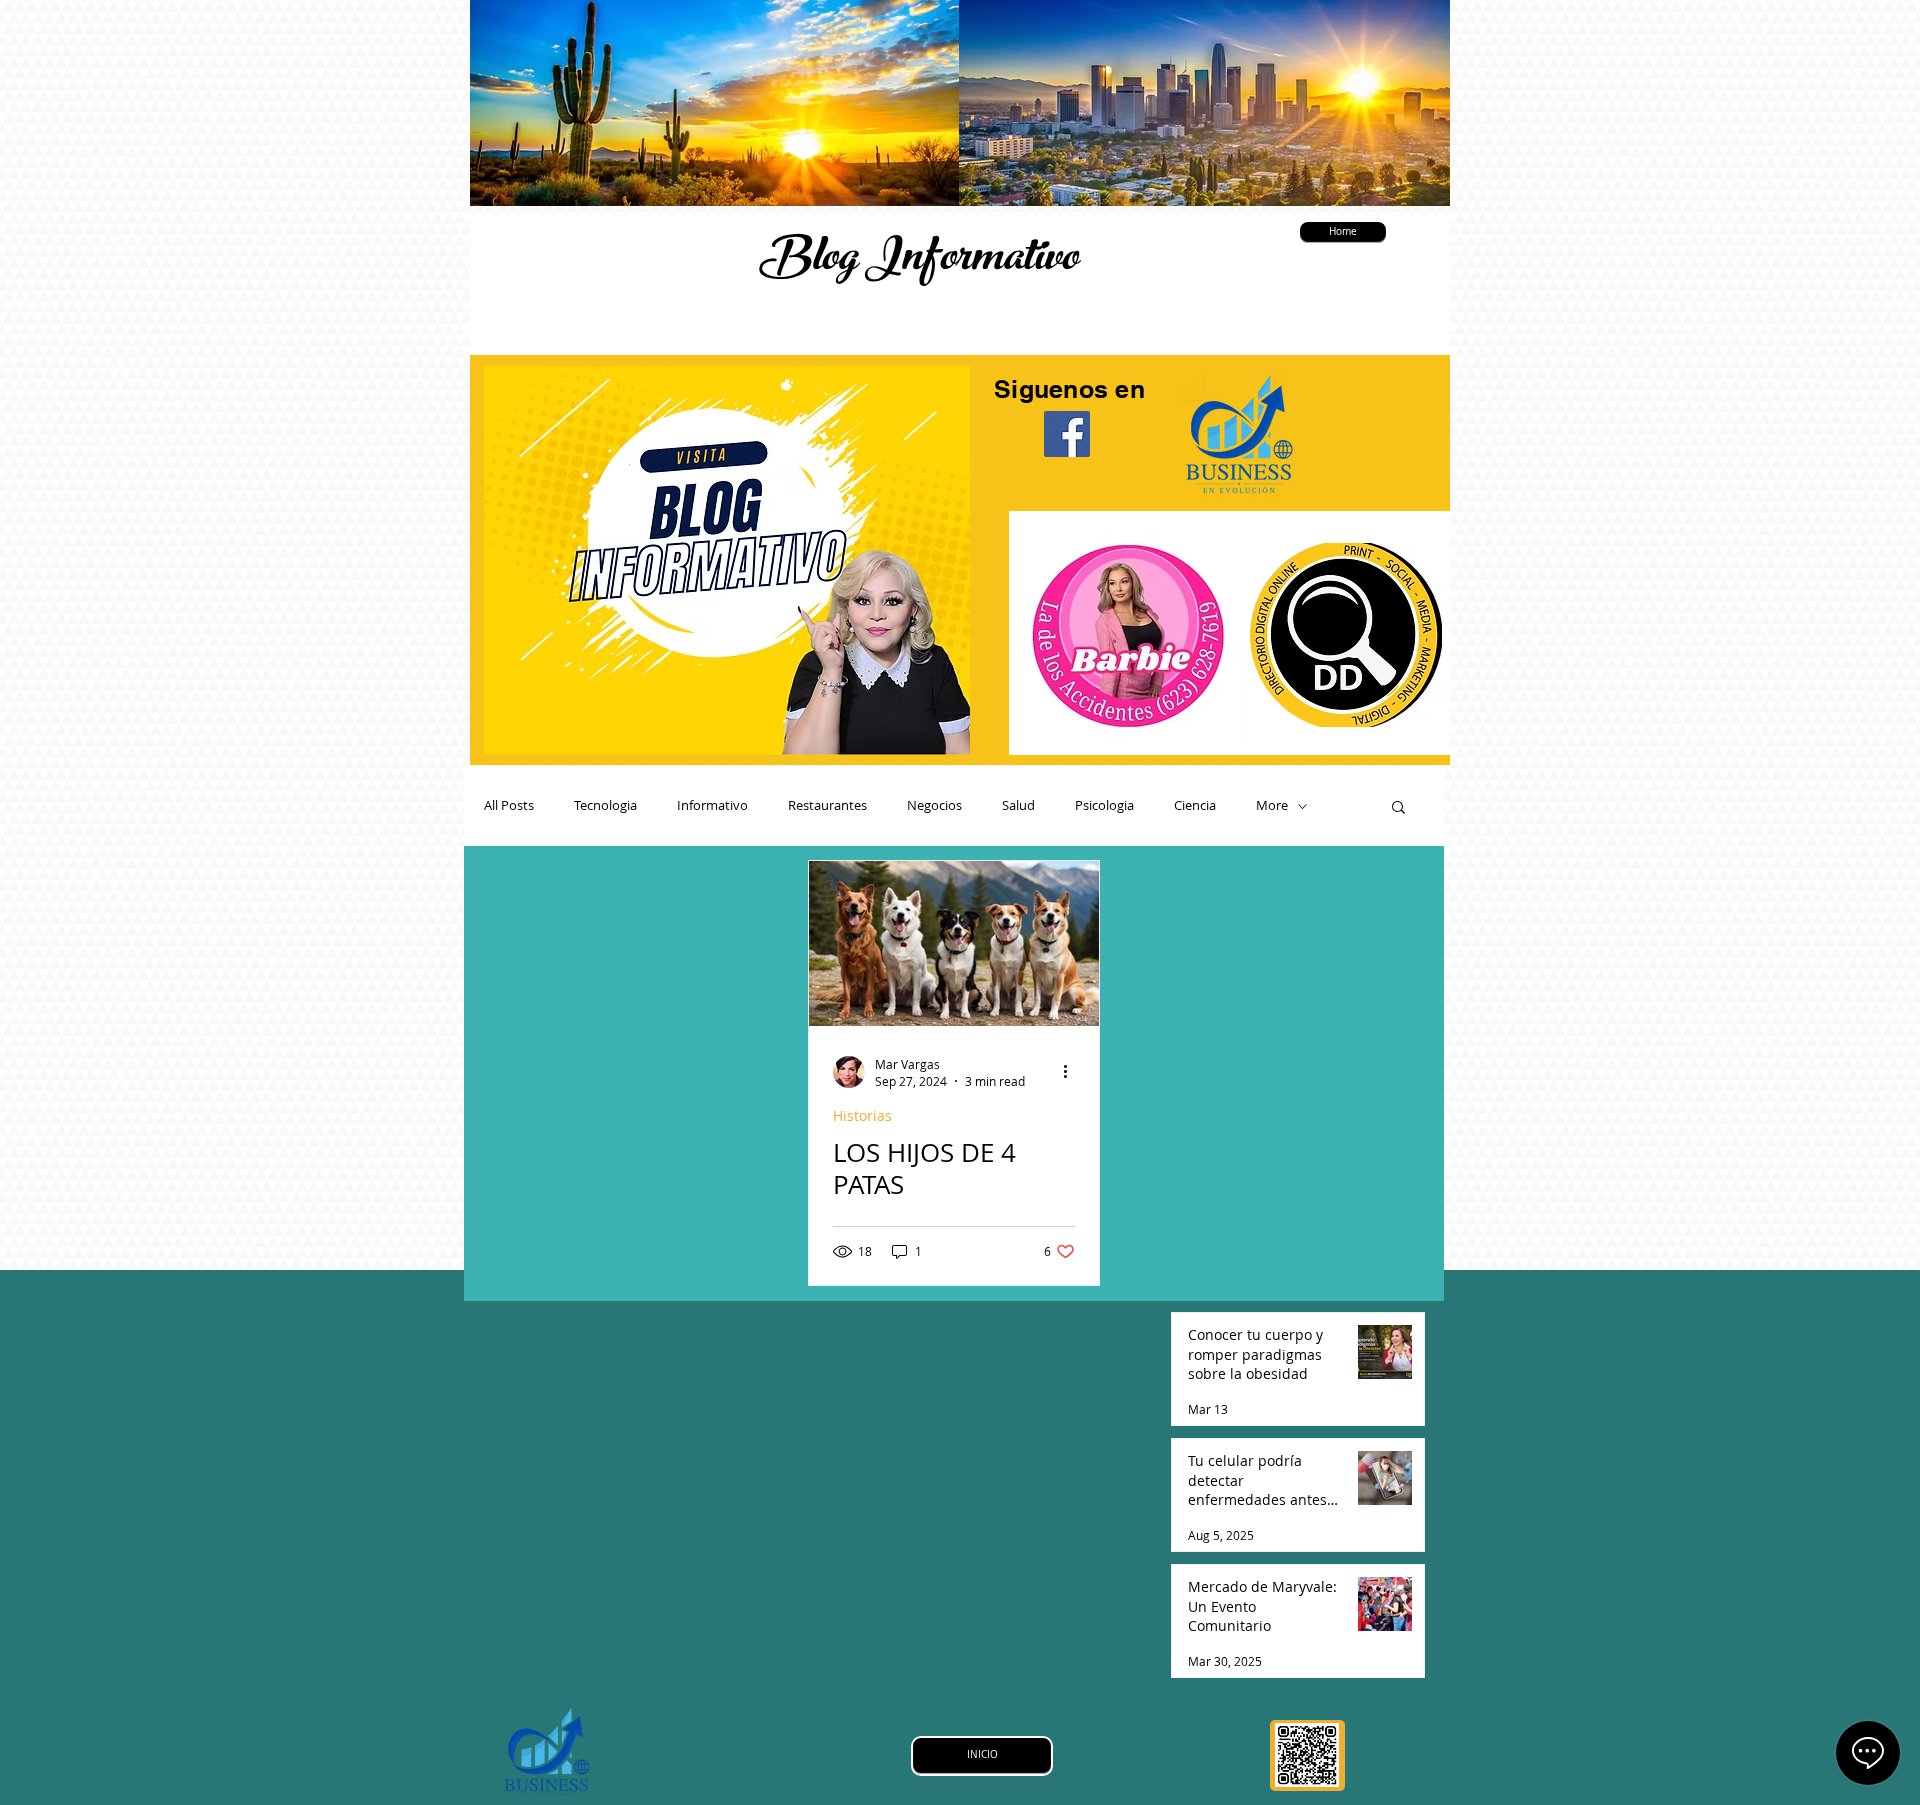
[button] (1398, 808)
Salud (1018, 806)
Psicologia (1104, 806)
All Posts (509, 806)
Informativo (712, 806)
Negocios (934, 806)
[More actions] (1072, 1072)
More (1272, 806)
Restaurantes (827, 806)
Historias (862, 1115)
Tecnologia (605, 806)
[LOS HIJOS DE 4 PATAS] (954, 943)
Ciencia (1195, 806)
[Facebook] (1067, 434)
